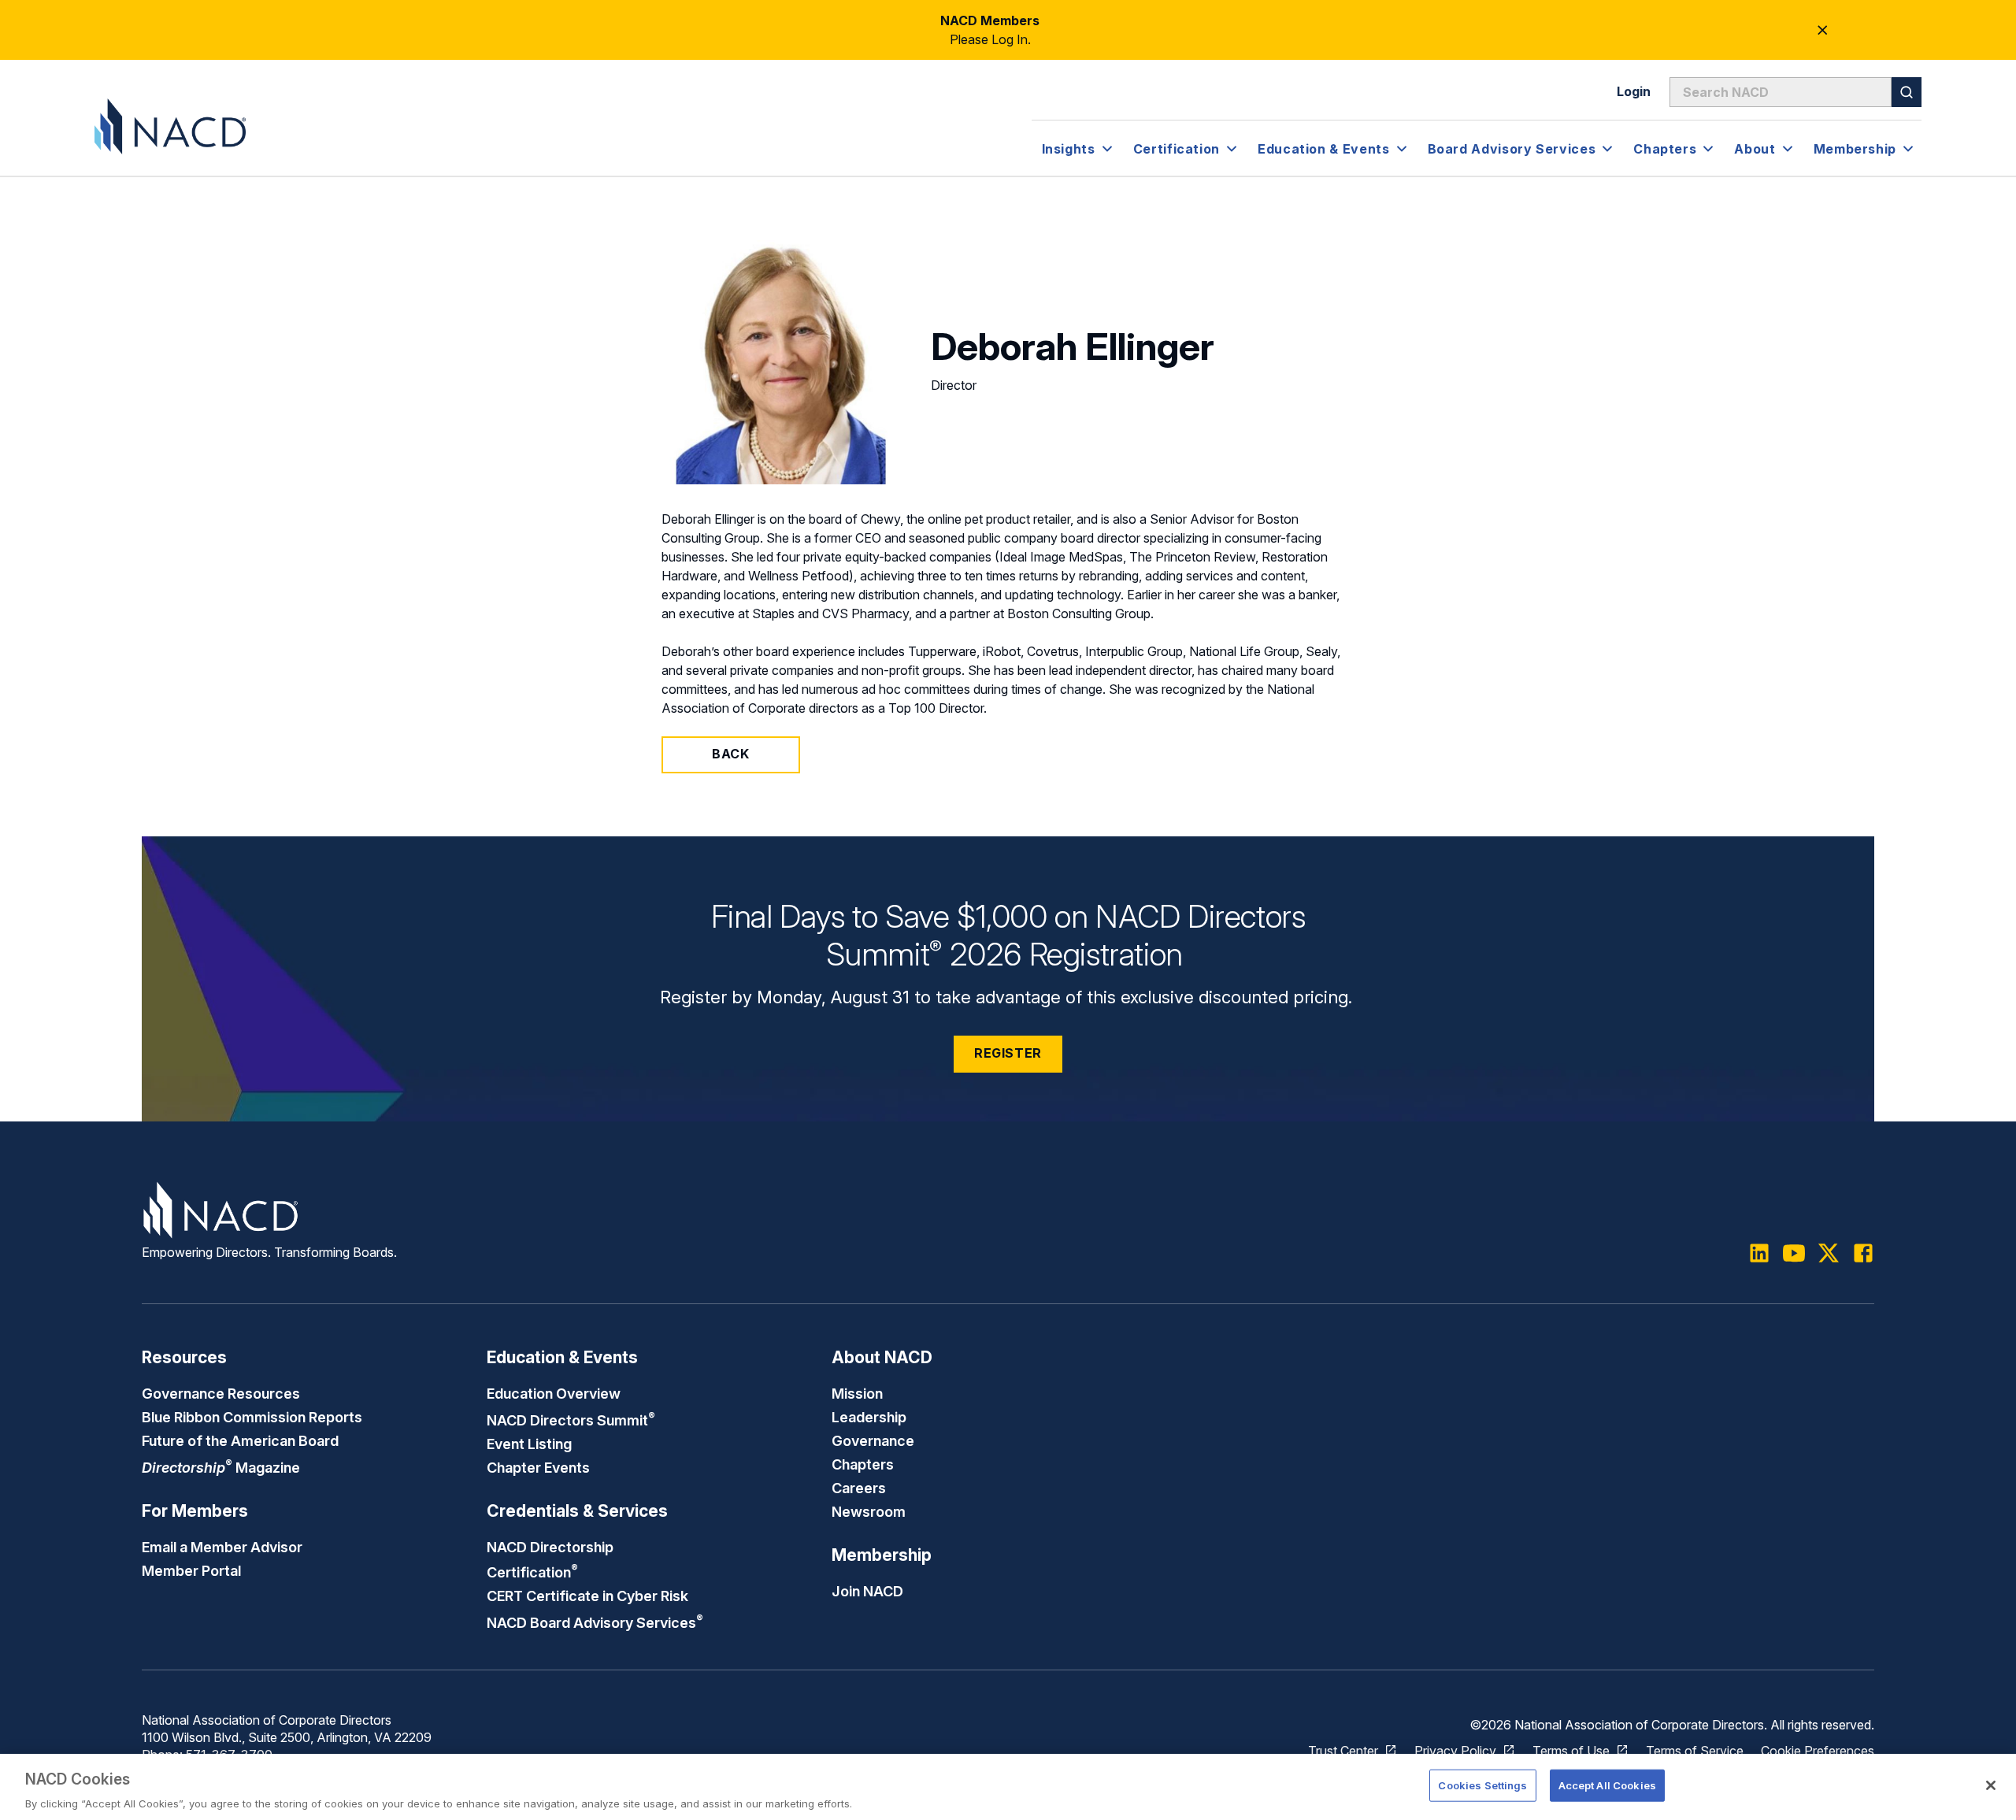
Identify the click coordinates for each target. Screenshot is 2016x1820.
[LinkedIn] (1759, 1253)
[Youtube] (1794, 1253)
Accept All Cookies (1607, 1785)
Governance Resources (221, 1393)
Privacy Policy (1455, 1751)
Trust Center (1343, 1751)
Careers (859, 1488)
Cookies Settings (1482, 1785)
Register (1008, 1053)
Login (1634, 91)
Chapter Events (538, 1467)
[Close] (1991, 1785)
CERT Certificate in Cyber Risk (587, 1596)
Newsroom (869, 1511)
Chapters (863, 1464)
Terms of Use (1571, 1751)
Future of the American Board (240, 1440)
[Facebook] (1863, 1253)
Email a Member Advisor (222, 1547)
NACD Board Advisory (595, 1622)
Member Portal (191, 1570)
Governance (873, 1440)
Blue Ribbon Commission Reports (252, 1417)
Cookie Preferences (1818, 1751)
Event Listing (529, 1444)
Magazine (221, 1467)
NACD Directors (571, 1420)
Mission (857, 1393)
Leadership (869, 1417)
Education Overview (554, 1393)
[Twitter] (1829, 1253)
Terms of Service (1695, 1751)
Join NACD (867, 1591)
